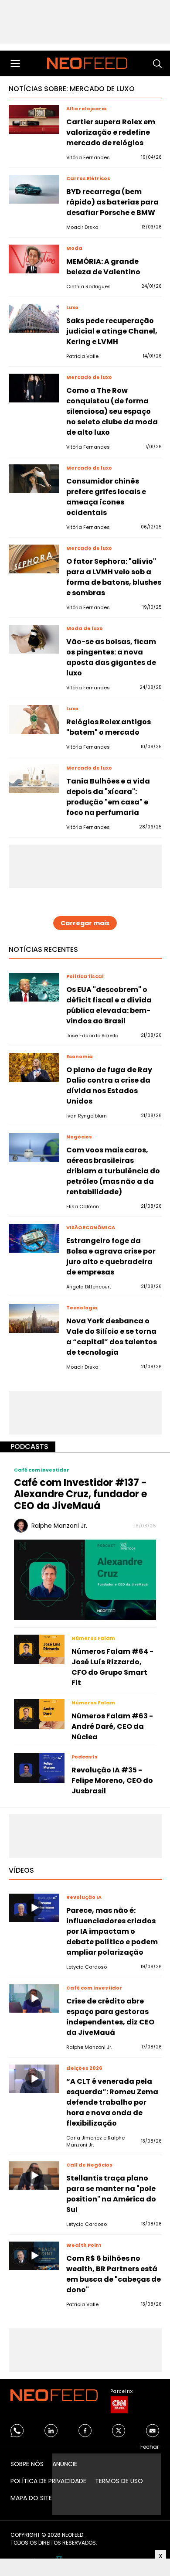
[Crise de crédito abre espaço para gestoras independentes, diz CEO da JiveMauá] (34, 1999)
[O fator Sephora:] (34, 559)
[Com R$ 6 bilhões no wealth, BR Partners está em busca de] (34, 2256)
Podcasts (29, 1446)
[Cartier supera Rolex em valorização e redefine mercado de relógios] (34, 119)
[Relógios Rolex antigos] (34, 719)
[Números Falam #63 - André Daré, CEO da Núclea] (39, 1714)
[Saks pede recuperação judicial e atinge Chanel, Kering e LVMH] (34, 318)
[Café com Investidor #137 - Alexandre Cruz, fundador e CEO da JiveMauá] (85, 1579)
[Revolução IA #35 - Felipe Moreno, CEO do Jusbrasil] (39, 1768)
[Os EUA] (34, 987)
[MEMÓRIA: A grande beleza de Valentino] (34, 259)
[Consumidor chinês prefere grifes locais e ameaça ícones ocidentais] (34, 479)
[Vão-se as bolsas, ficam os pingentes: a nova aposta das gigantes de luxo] (34, 639)
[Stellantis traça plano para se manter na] (34, 2176)
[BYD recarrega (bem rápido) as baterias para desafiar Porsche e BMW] (34, 189)
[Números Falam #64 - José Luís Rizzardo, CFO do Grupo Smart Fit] (39, 1649)
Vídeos (21, 1870)
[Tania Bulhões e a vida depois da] (34, 779)
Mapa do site (31, 2498)
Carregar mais (85, 923)
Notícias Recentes (43, 949)
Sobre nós (27, 2464)
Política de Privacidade (48, 2481)
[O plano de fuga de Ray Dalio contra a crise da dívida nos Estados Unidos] (34, 1067)
